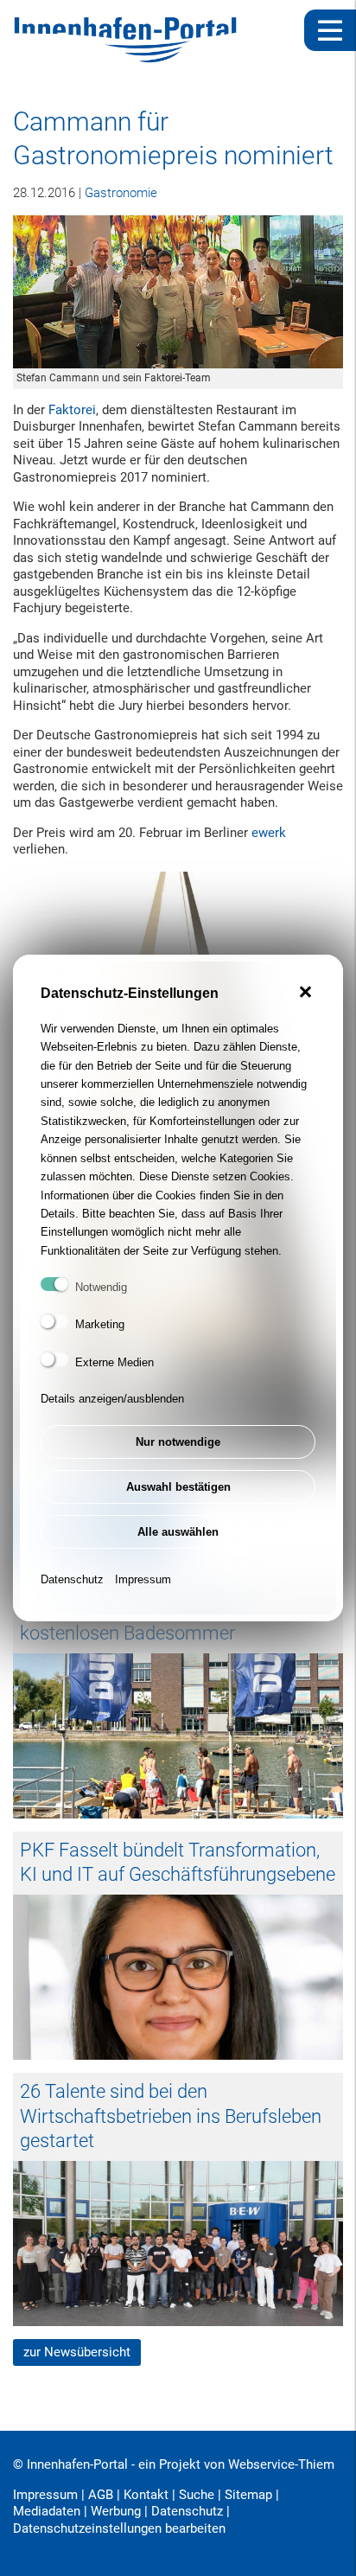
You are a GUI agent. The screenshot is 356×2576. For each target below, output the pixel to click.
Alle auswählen (178, 1532)
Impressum (143, 1579)
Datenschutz (72, 1579)
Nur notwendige (178, 1442)
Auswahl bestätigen (178, 1487)
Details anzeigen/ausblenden (112, 1399)
